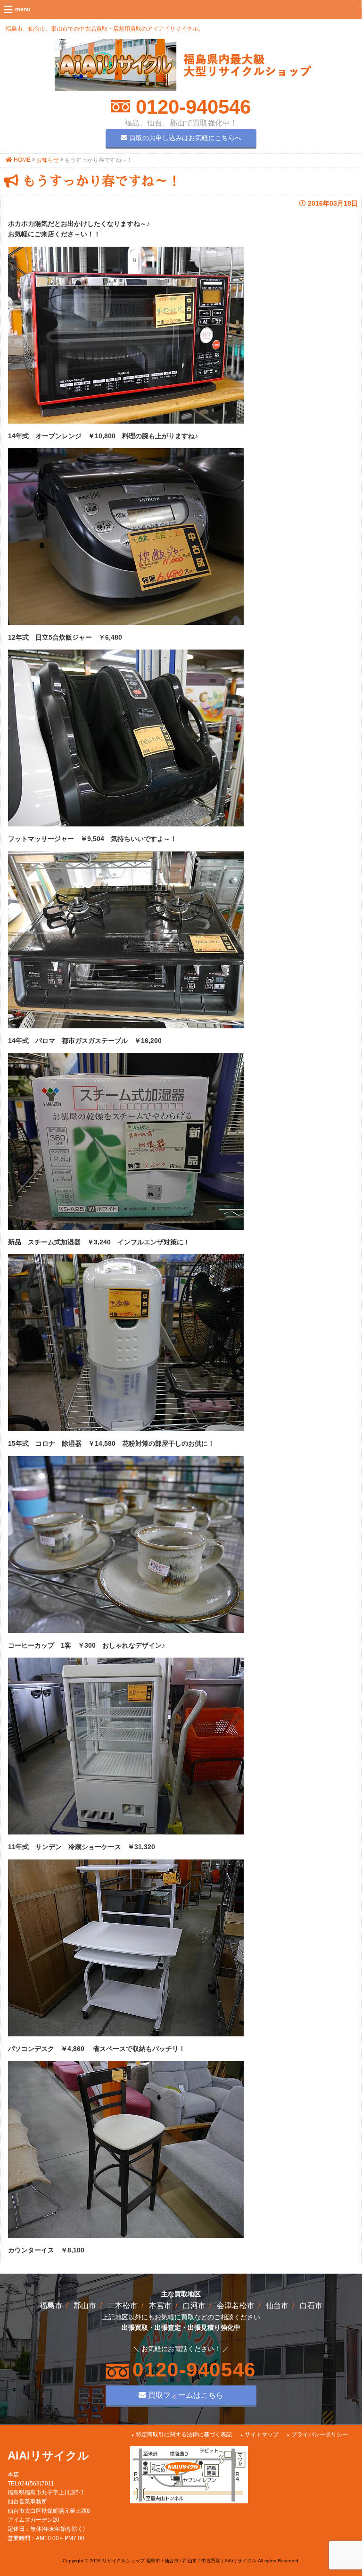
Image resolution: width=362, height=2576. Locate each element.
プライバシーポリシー (320, 2434)
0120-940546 (190, 107)
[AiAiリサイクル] (183, 89)
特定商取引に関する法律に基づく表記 (184, 2434)
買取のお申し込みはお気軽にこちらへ (184, 138)
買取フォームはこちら (185, 2395)
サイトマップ (262, 2434)
